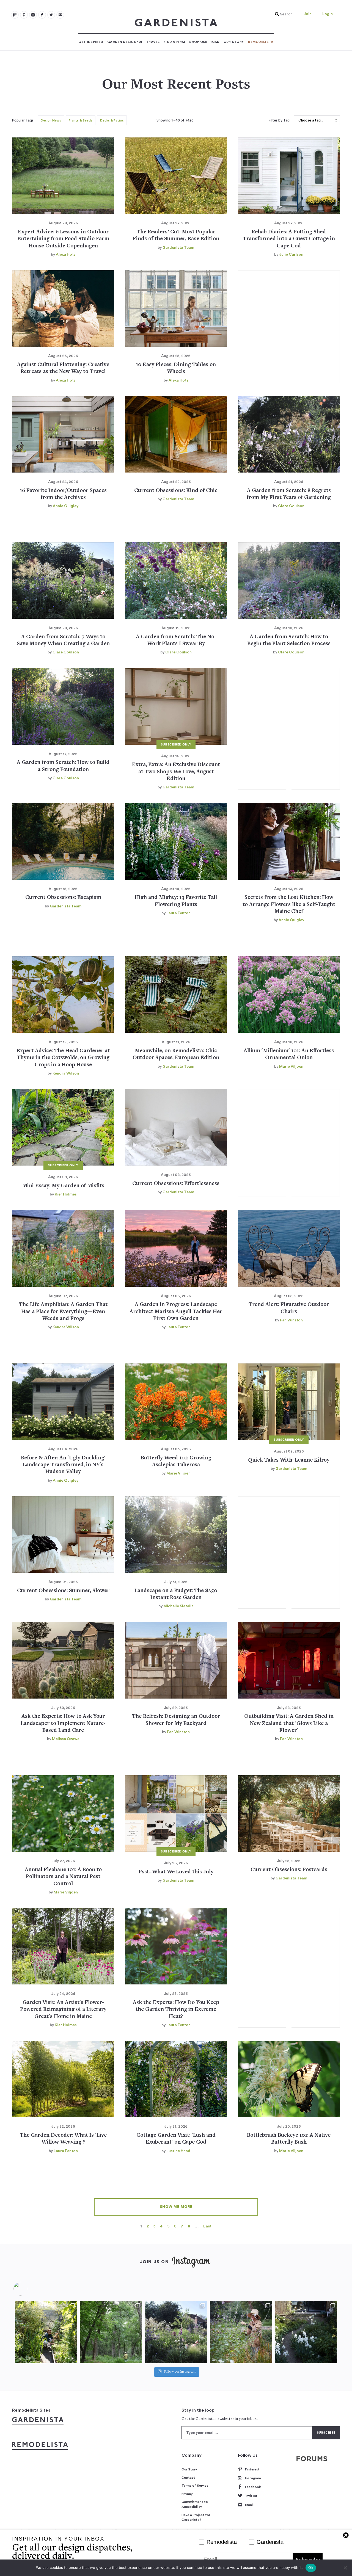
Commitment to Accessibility (195, 2504)
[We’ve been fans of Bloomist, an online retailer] (46, 2332)
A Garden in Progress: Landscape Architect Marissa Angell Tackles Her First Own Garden (176, 1312)
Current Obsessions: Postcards (289, 1870)
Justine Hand (178, 2151)
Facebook (253, 2487)
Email (249, 2505)
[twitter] (51, 15)
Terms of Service (195, 2486)
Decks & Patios (112, 120)
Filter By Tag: (280, 120)
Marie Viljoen (291, 1067)
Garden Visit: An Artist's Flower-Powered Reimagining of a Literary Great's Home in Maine (63, 2010)
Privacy (187, 2494)
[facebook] (42, 15)
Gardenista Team (178, 248)
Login (328, 14)
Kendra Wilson (66, 1073)
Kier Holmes (66, 1194)
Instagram (253, 2478)
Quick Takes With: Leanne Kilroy (289, 1460)
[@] (29, 2289)
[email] (60, 15)
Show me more (176, 2207)
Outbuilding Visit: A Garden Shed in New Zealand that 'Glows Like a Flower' (289, 1724)
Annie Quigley (66, 506)
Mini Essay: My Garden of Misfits (63, 1186)
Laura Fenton (178, 913)
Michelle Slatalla (178, 1606)
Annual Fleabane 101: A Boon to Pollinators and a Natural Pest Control (63, 1877)
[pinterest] (24, 15)
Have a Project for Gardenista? (196, 2517)
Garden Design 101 (125, 42)
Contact (188, 2478)
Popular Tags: (23, 120)
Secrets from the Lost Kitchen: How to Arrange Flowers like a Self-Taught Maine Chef (289, 905)
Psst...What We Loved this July (176, 1872)
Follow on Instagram (180, 2372)
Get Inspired (91, 42)
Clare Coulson (291, 506)
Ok (311, 2567)
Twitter (251, 2496)
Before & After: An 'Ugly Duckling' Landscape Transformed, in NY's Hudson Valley (63, 1465)
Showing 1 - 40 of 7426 (175, 120)
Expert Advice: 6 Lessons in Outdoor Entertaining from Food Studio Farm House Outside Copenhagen (63, 239)
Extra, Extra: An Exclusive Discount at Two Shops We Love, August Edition (176, 772)
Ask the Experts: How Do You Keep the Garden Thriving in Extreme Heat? (176, 2010)
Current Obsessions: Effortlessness (176, 1184)
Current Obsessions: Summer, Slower (63, 1591)
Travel (153, 42)
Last (207, 2226)
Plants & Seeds (81, 120)
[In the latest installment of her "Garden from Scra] (176, 2332)
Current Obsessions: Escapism (63, 898)
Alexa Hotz (66, 255)
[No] (345, 2568)
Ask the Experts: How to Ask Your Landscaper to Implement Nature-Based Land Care (63, 1724)
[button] (282, 14)
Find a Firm (174, 42)
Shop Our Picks (204, 42)
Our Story (234, 42)
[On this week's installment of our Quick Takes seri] (241, 2332)
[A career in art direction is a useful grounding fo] (306, 2332)
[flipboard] (15, 15)
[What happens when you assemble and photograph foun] (111, 2332)
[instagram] (33, 15)
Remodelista (261, 42)
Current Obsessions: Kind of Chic (176, 491)
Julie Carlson (291, 255)
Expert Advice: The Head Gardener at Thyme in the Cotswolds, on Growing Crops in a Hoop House (63, 1058)
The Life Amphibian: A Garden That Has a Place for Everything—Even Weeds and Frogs (63, 1312)
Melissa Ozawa (66, 1739)
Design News (51, 120)
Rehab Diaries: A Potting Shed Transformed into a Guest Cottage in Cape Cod (289, 239)
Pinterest (252, 2469)
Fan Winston (291, 1320)
